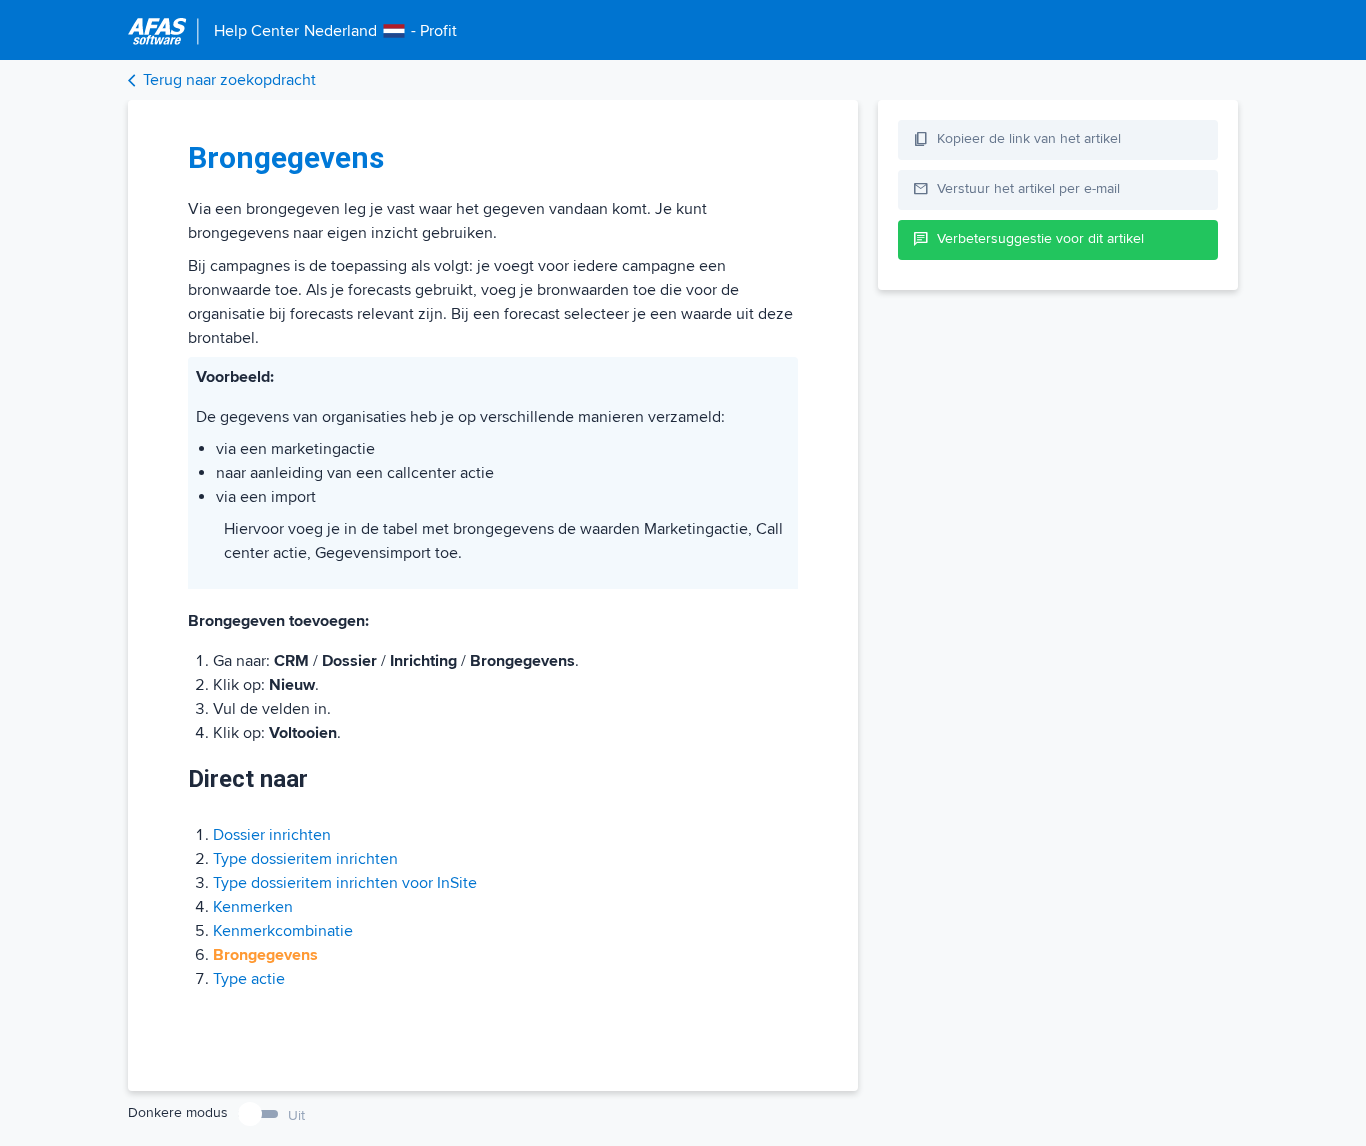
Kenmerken (253, 907)
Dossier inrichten (272, 835)
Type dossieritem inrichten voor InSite (345, 883)
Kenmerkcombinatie (283, 931)
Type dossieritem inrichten (305, 859)
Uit (296, 1115)
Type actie (249, 979)
